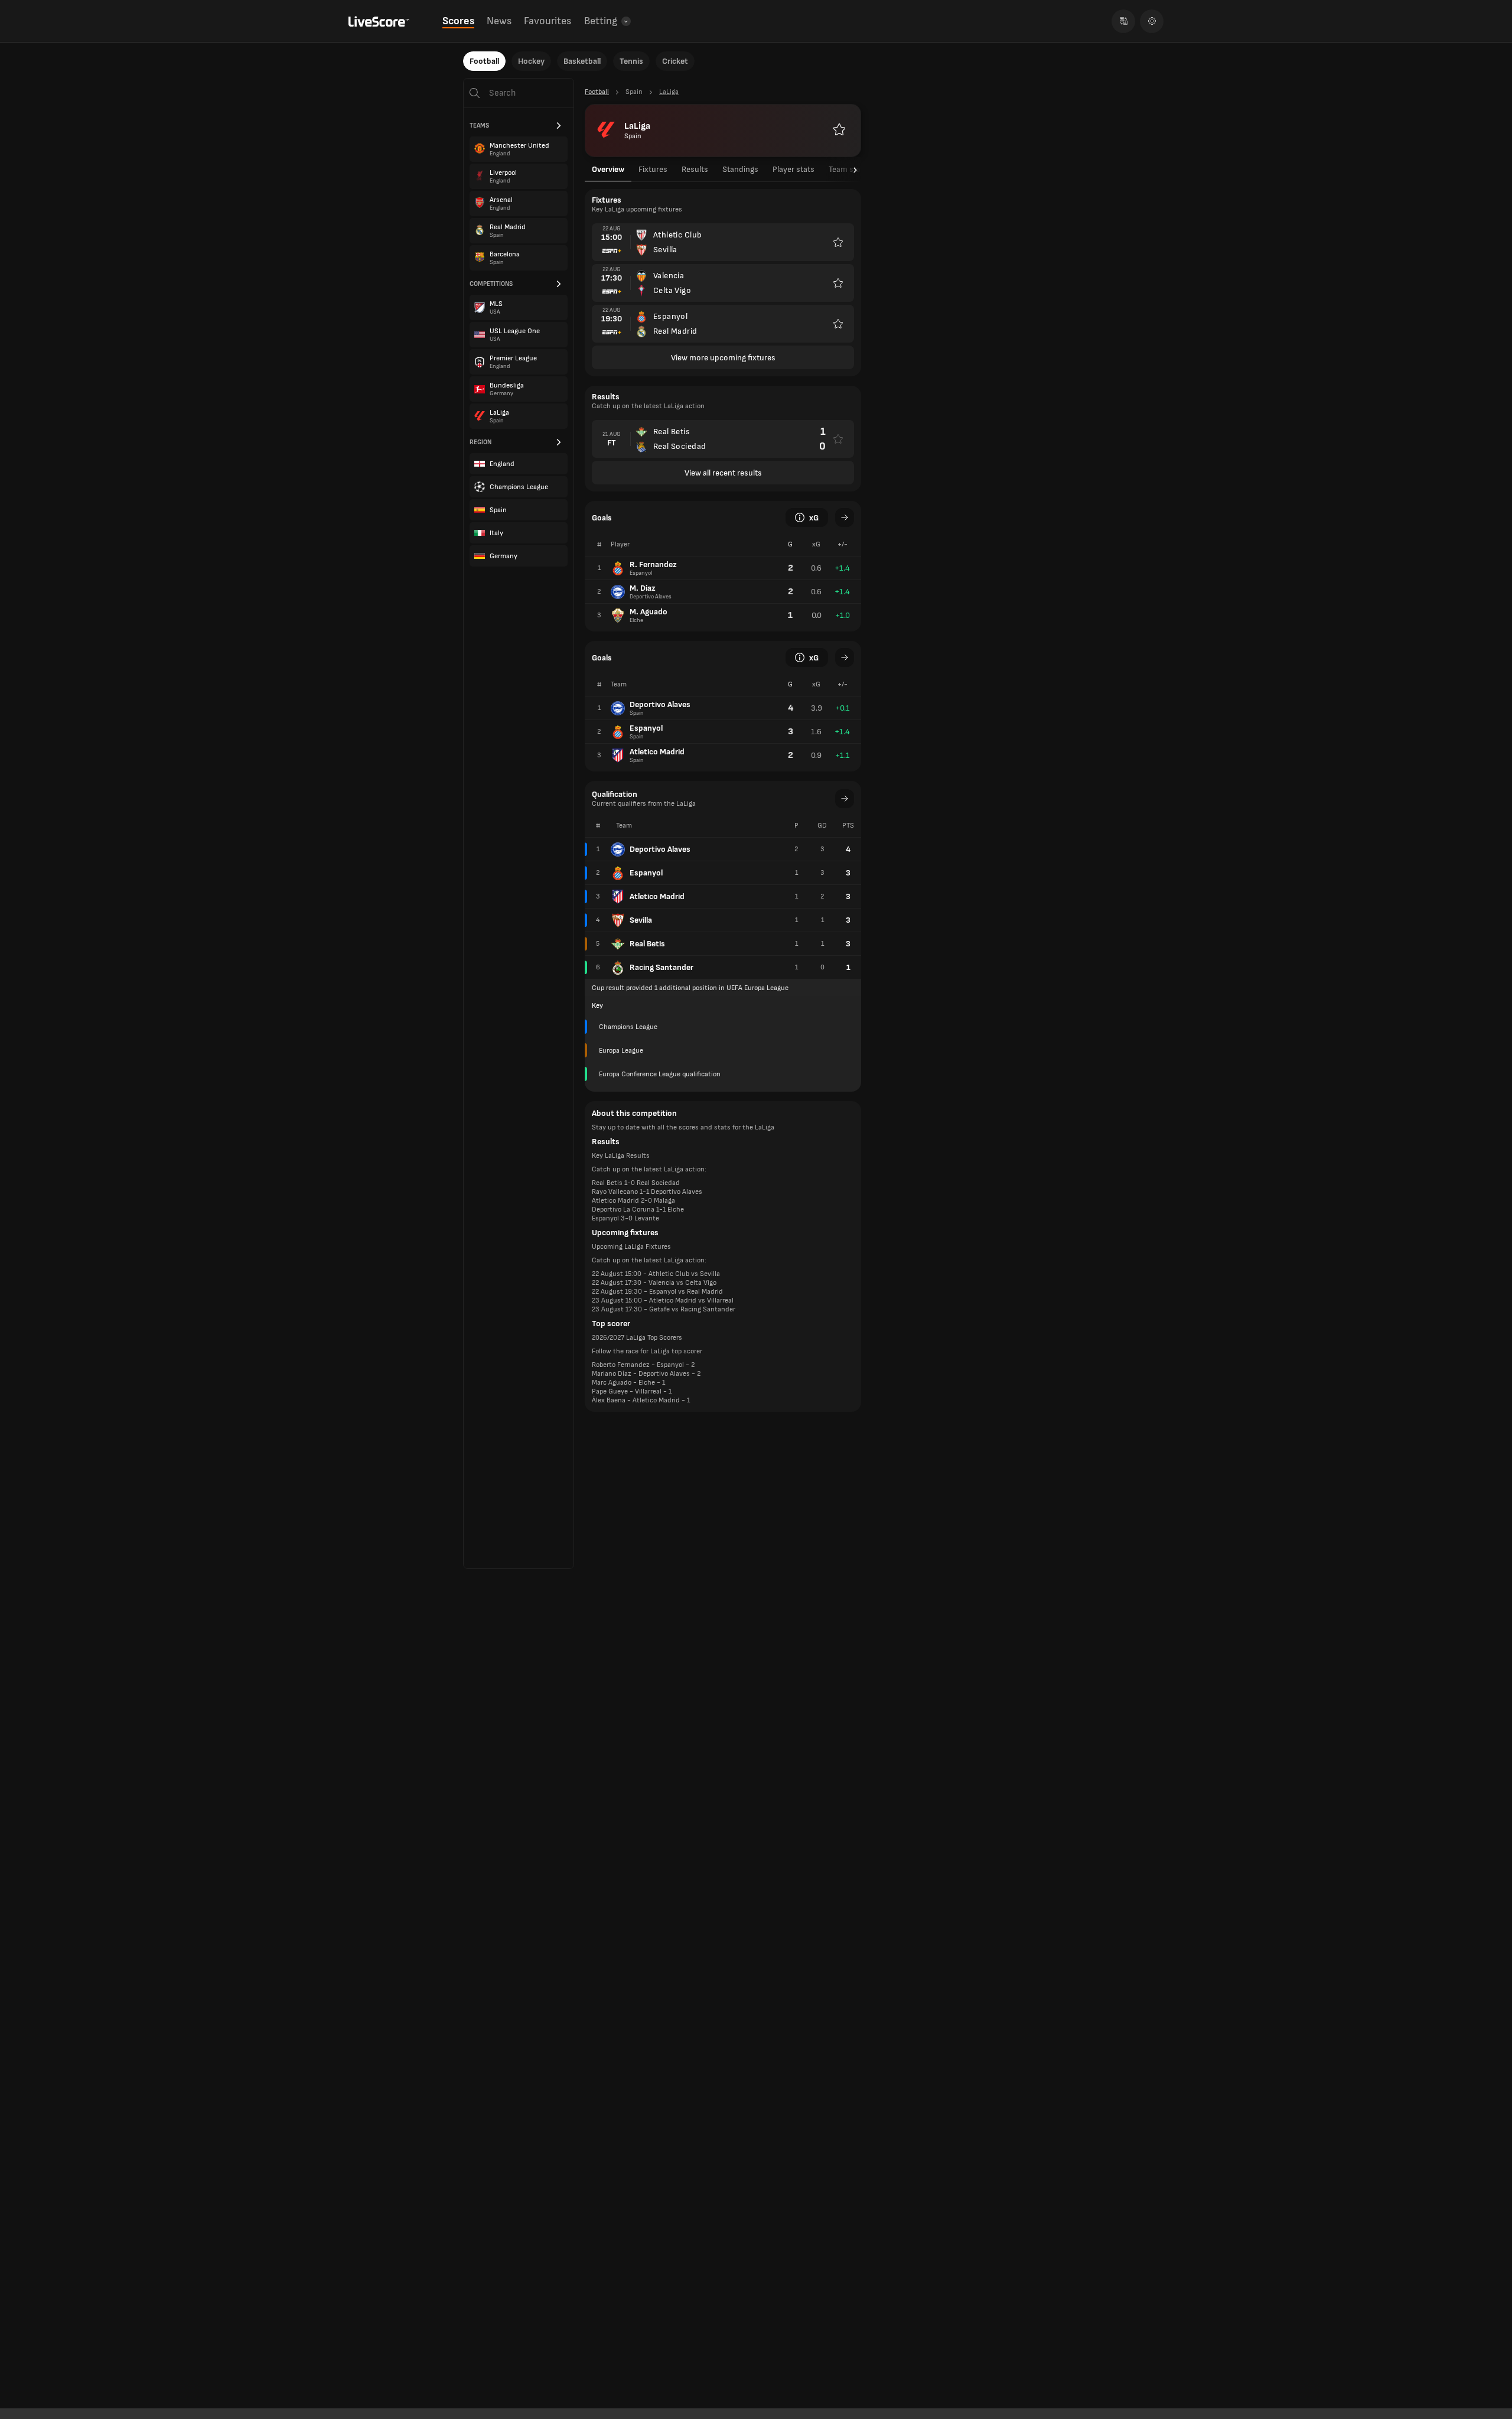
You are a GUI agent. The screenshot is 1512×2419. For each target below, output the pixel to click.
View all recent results (723, 473)
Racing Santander (661, 967)
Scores (458, 21)
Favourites (548, 21)
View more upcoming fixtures (723, 358)
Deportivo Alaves (660, 849)
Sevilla (641, 920)
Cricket (675, 61)
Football (484, 61)
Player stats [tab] (794, 169)
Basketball (582, 61)
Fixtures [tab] (653, 169)
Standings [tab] (740, 169)
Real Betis (647, 944)
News (499, 21)
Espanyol (646, 873)
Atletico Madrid (657, 896)
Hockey (531, 61)
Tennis (631, 61)
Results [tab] (695, 169)
